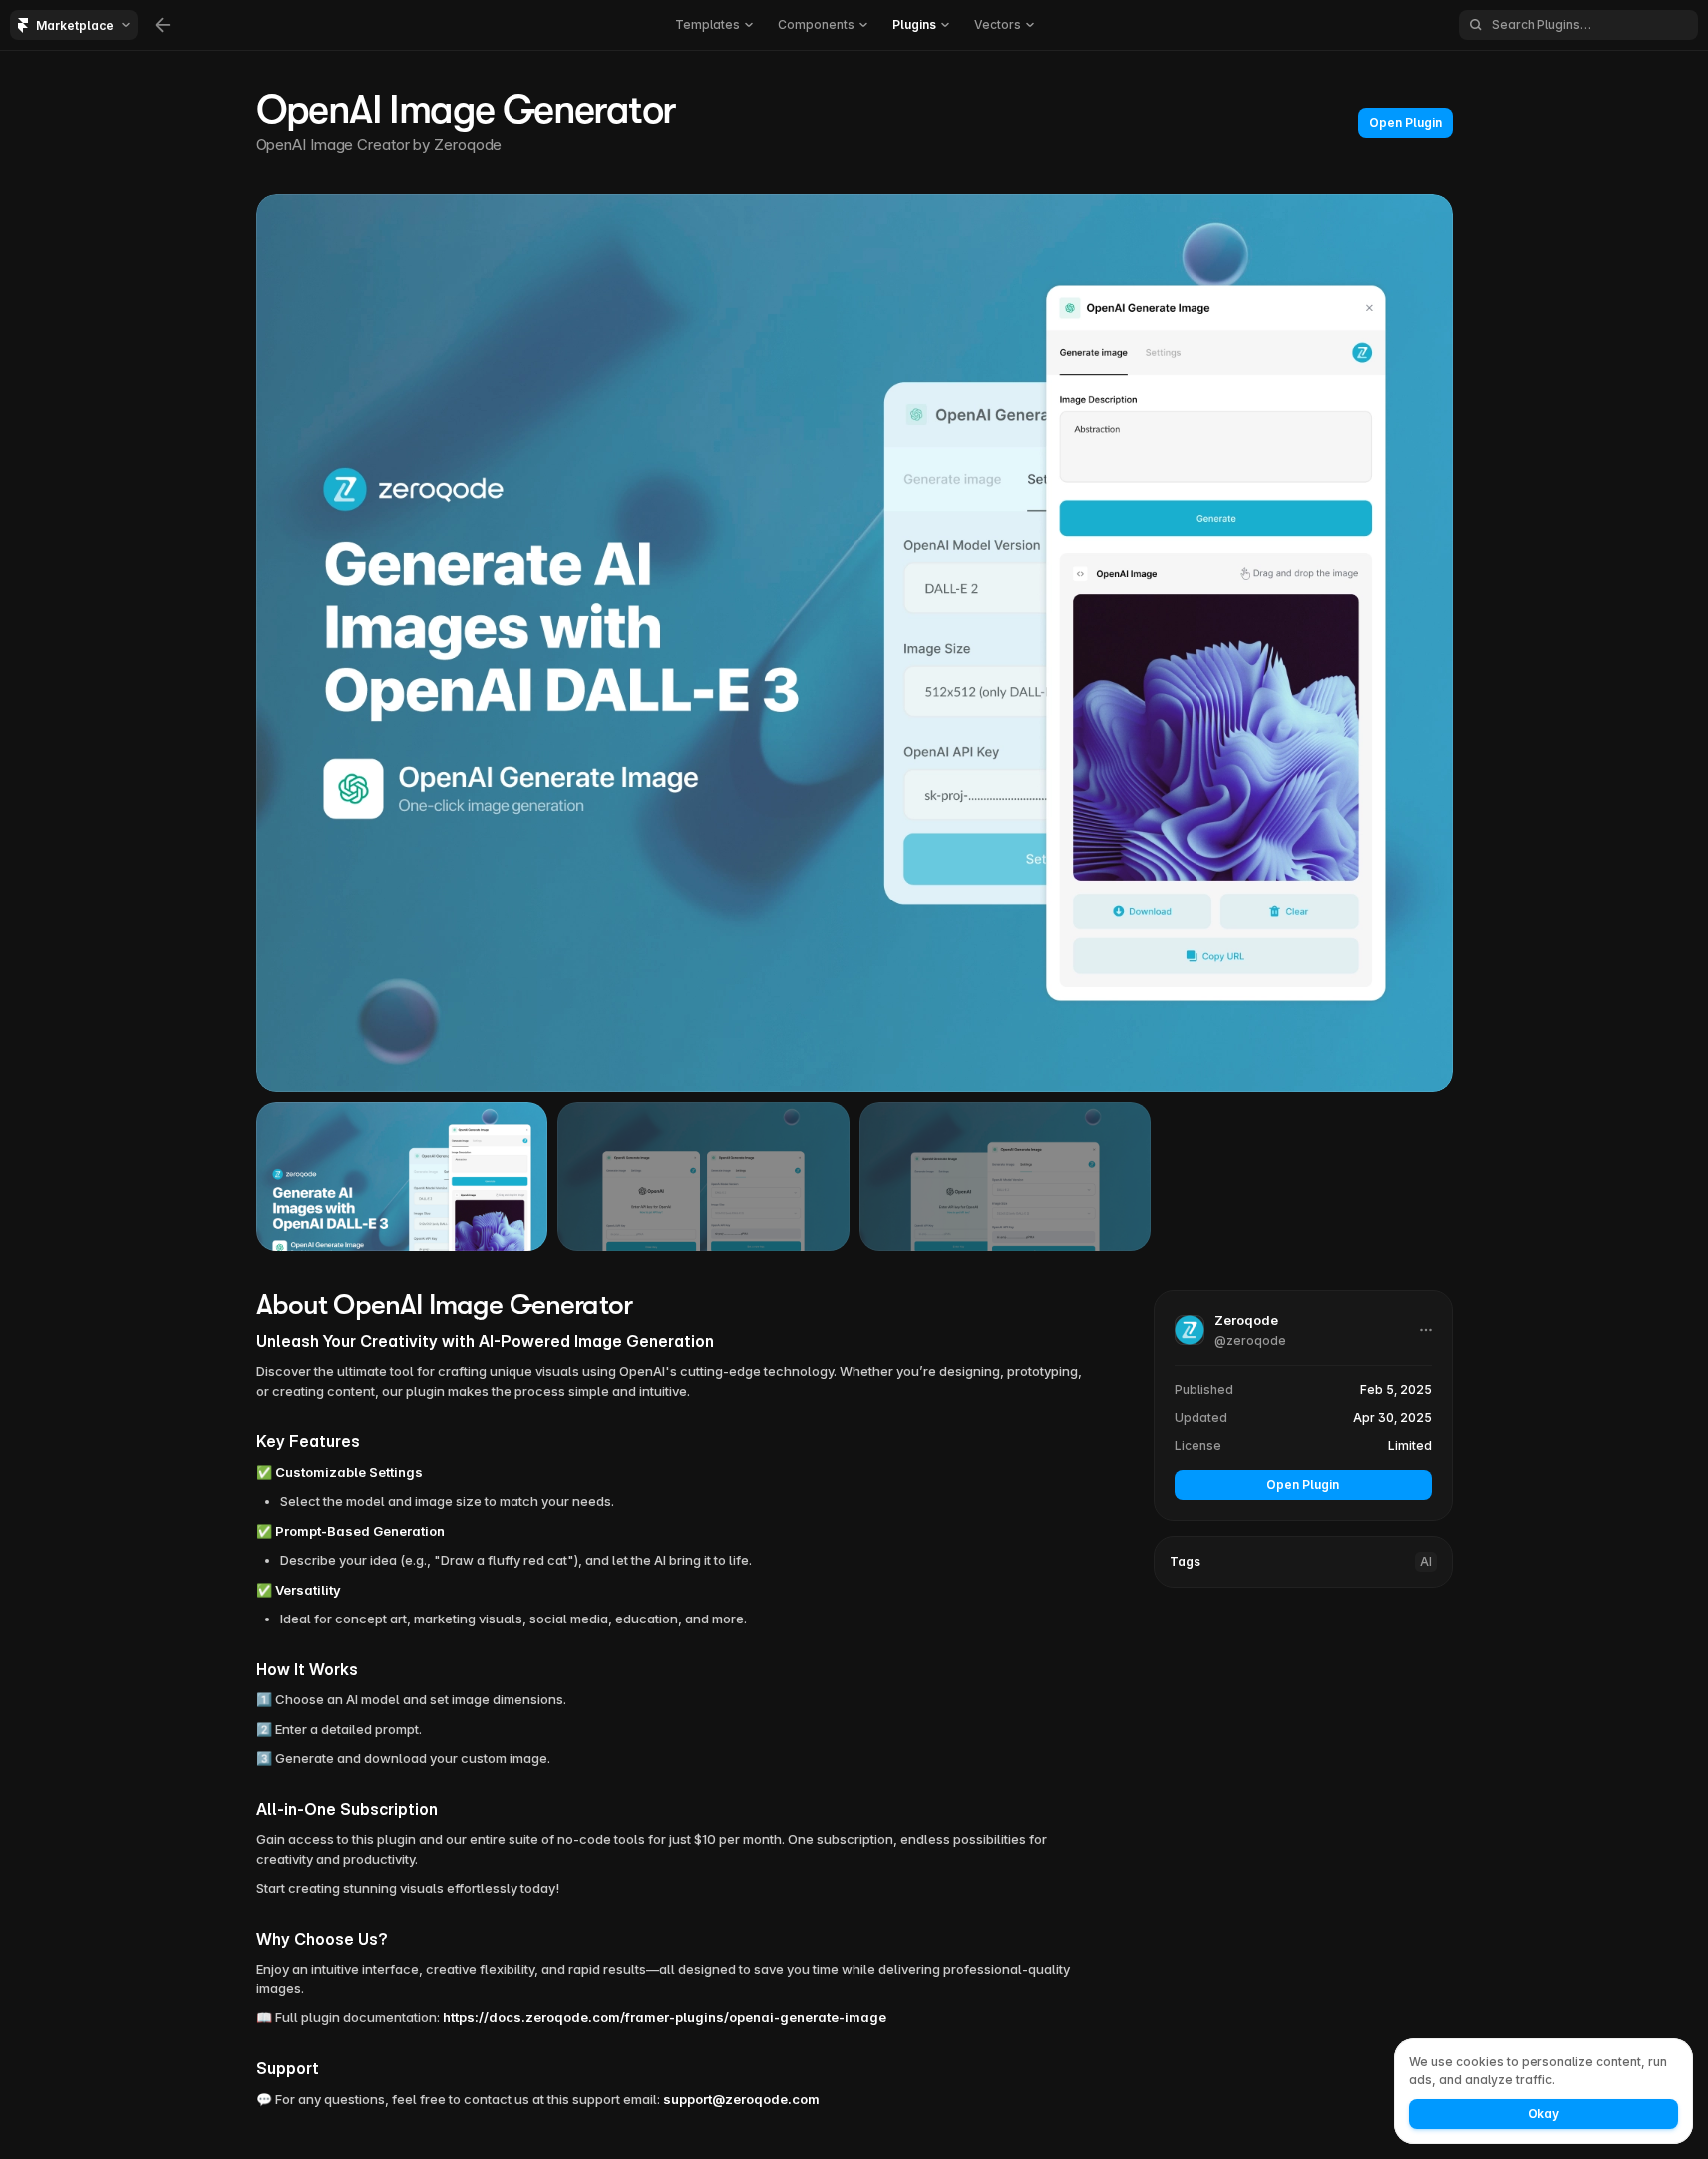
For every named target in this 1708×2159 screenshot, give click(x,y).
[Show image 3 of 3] (1006, 1176)
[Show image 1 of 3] (402, 1176)
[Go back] (163, 25)
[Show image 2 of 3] (703, 1176)
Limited (1410, 1445)
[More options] (1426, 1330)
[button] (1292, 1331)
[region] (854, 643)
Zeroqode (468, 144)
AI (1426, 1561)
